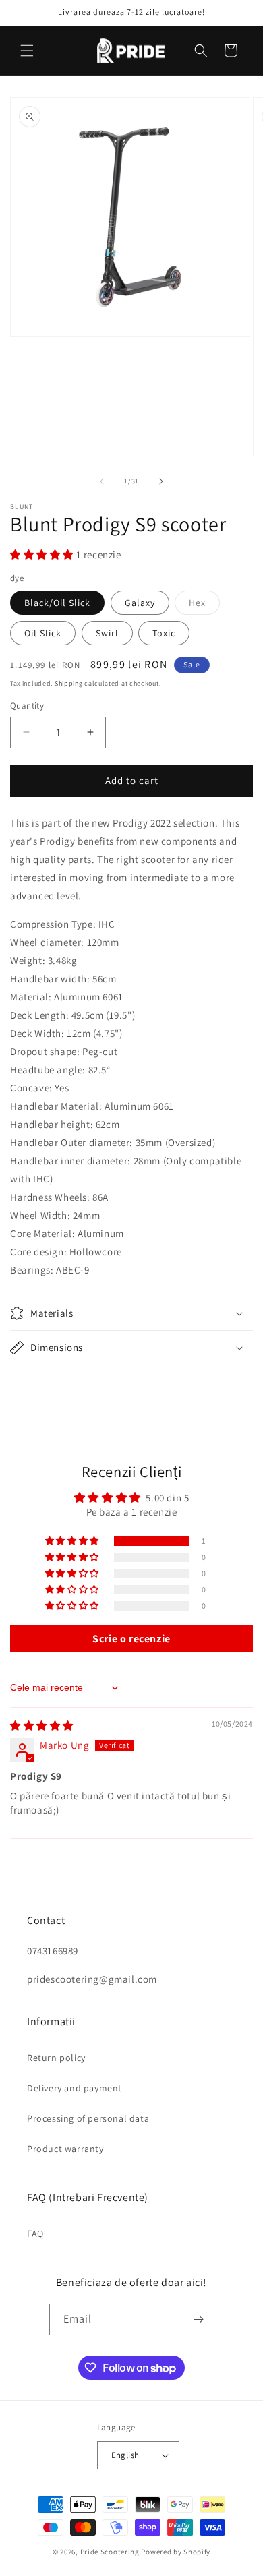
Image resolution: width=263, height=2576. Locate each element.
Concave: (31, 1088)
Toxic (164, 633)
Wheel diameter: (47, 942)
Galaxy (140, 603)
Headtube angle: (48, 1070)
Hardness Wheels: (50, 1197)
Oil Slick (43, 633)
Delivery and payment (75, 2088)
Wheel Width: (40, 1215)
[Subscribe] (199, 2319)
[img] (42, 1726)
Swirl (107, 633)
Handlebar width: (50, 979)
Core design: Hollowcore (66, 1252)
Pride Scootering (110, 2552)
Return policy (56, 2058)
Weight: (28, 960)
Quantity (27, 706)
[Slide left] (102, 481)
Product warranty (65, 2149)
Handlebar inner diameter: (70, 1161)
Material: (31, 997)
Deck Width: (37, 1033)
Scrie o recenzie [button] (131, 1639)
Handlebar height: (52, 1124)
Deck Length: (39, 1015)
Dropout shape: (45, 1051)
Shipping (69, 683)
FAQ (35, 2234)
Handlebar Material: (56, 1106)
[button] (27, 51)
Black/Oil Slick (57, 603)
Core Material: (42, 1233)
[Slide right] (161, 481)
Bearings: (32, 1270)
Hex (204, 605)
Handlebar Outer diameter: (71, 1142)
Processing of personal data (88, 2118)
